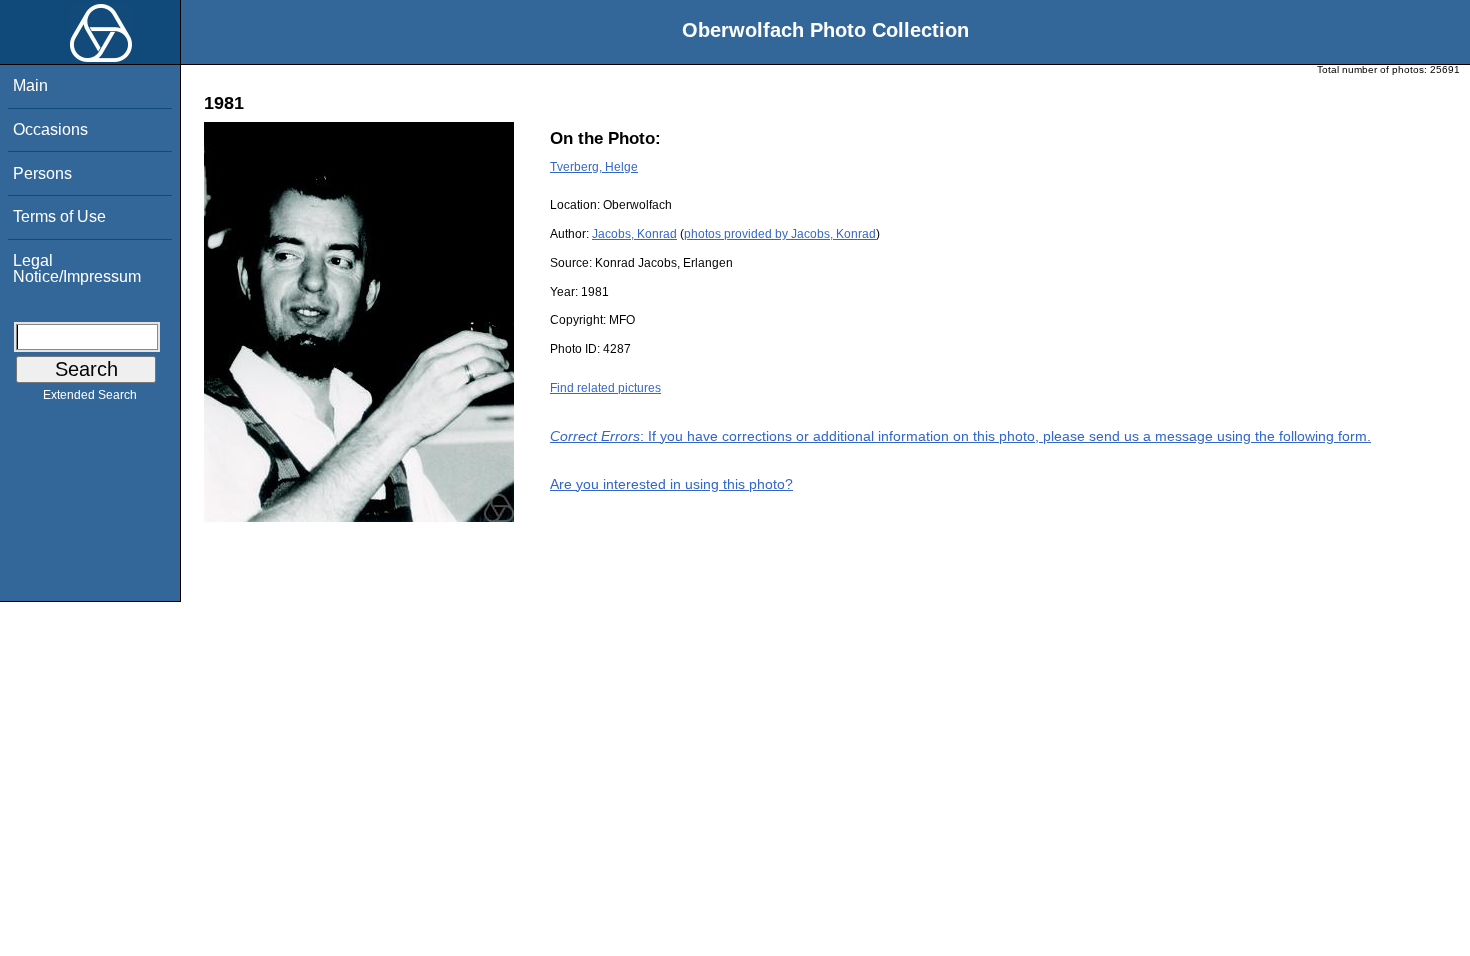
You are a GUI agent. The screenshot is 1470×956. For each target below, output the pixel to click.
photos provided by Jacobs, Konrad (780, 234)
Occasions (50, 129)
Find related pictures (605, 388)
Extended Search (90, 395)
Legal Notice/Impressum (77, 268)
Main (30, 85)
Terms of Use (59, 216)
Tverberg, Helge (594, 167)
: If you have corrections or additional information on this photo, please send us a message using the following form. (960, 436)
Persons (42, 173)
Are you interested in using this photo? (671, 484)
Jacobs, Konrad (634, 234)
